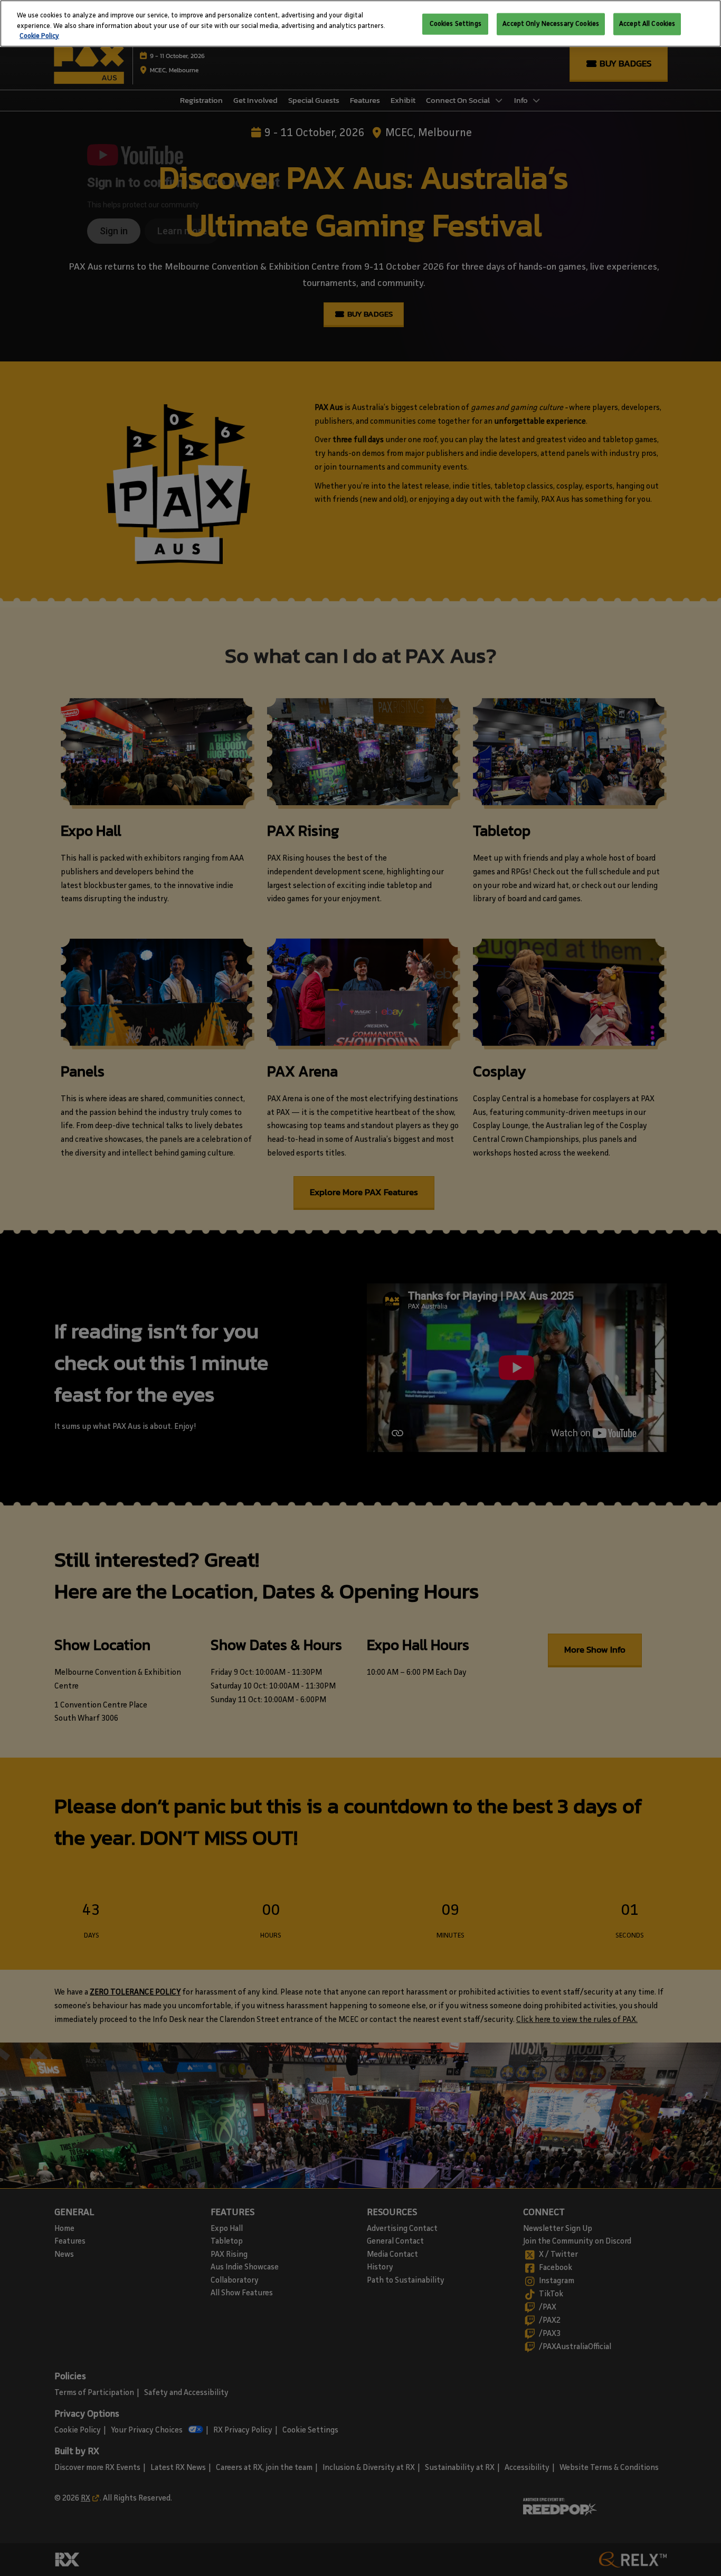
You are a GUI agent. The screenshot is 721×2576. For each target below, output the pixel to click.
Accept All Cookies (647, 24)
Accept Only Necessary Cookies (551, 24)
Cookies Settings (456, 24)
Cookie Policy (39, 36)
